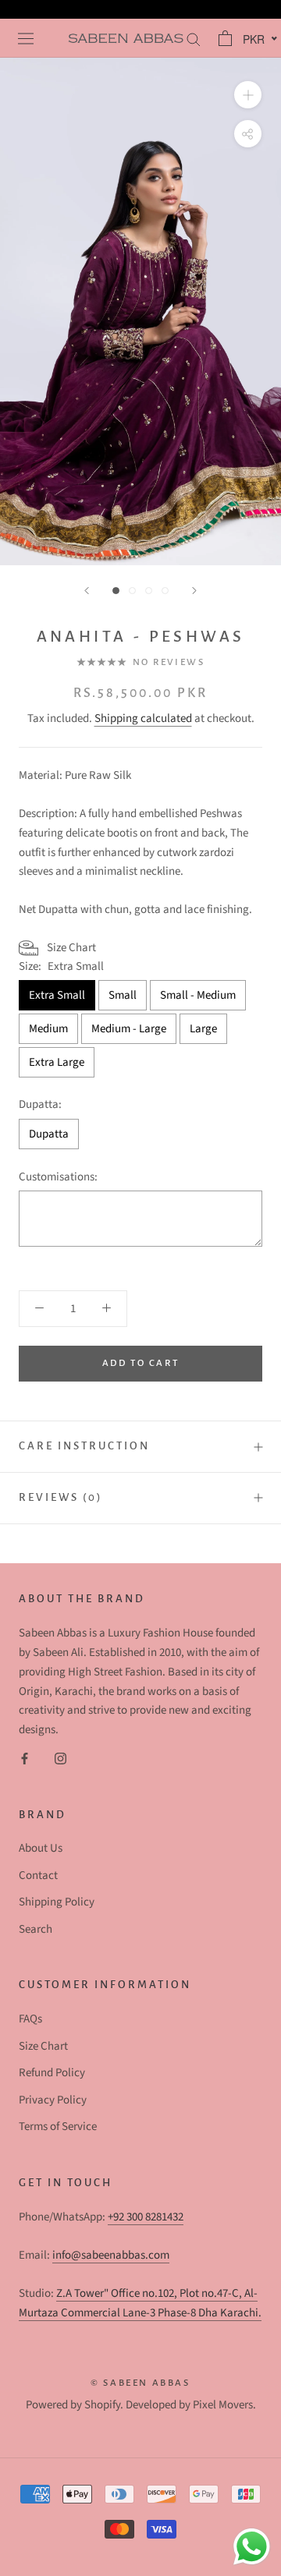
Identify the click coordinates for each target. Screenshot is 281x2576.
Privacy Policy (53, 2100)
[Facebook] (25, 1759)
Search (36, 1929)
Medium (48, 1029)
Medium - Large (129, 1029)
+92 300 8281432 (146, 2217)
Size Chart (43, 2046)
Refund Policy (52, 2073)
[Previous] (87, 591)
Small (123, 995)
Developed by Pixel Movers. (191, 2405)
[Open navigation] (24, 38)
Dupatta (49, 1134)
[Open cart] (223, 38)
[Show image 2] (132, 591)
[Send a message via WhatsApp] (252, 2547)
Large (203, 1029)
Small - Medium (198, 995)
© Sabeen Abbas (140, 2383)
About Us (41, 1848)
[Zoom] (248, 95)
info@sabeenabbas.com (111, 2255)
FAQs (30, 2019)
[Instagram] (60, 1759)
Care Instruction (84, 1446)
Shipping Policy (57, 1902)
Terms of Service (58, 2127)
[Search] (192, 39)
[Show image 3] (149, 591)
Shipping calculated (143, 718)
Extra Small (57, 995)
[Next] (194, 591)
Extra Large (57, 1062)
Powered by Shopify (73, 2405)
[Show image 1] (116, 591)
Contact (38, 1875)
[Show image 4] (165, 591)
